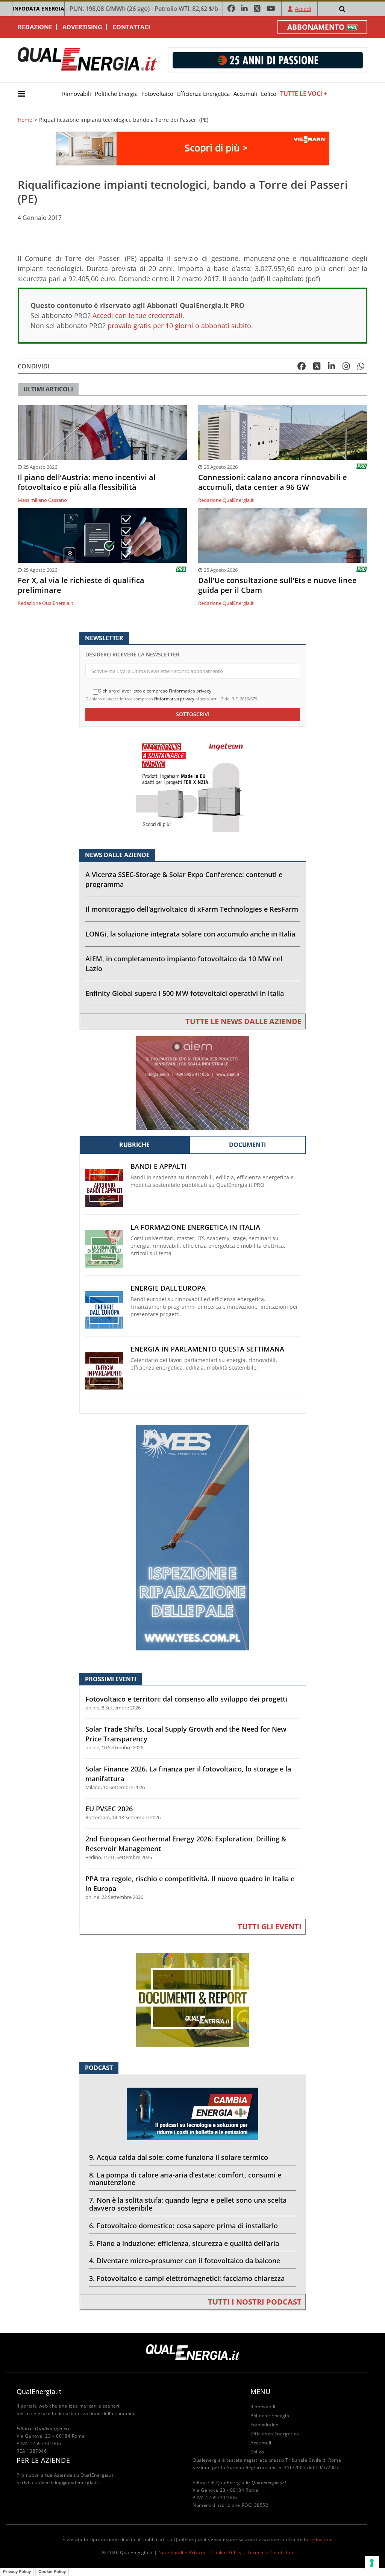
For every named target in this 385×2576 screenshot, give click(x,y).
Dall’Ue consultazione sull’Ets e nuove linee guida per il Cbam (277, 585)
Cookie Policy (227, 2553)
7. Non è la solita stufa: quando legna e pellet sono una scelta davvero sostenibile (188, 2204)
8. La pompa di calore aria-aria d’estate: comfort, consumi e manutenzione (185, 2179)
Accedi (303, 9)
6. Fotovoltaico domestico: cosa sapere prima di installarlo (183, 2226)
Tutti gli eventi (270, 1927)
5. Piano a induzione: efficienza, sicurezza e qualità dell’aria (184, 2243)
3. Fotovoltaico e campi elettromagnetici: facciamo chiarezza (187, 2278)
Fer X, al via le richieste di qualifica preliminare (81, 585)
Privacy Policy (17, 2571)
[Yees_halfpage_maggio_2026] (192, 1537)
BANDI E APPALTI (158, 1166)
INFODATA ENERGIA (38, 8)
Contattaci (131, 27)
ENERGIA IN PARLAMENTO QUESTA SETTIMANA (207, 1349)
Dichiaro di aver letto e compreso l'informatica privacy (155, 691)
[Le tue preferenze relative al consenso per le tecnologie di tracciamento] (372, 2563)
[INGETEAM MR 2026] (192, 784)
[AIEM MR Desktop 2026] (192, 1083)
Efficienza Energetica (203, 94)
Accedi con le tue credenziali (137, 315)
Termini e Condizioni (271, 2553)
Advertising (82, 27)
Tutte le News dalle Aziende (243, 1021)
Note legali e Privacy (182, 2553)
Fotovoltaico (157, 94)
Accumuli (245, 94)
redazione (321, 2539)
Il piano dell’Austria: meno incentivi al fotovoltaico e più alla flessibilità (87, 482)
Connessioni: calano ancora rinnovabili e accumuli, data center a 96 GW (273, 482)
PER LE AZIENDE (43, 2460)
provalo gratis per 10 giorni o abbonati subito (179, 326)
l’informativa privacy (174, 699)
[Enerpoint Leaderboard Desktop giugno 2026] (268, 60)
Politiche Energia (116, 94)
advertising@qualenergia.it (67, 2483)
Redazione (35, 27)
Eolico (269, 94)
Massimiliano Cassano (42, 500)
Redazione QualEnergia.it (226, 500)
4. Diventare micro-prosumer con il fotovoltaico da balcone (185, 2261)
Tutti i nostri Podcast (255, 2302)
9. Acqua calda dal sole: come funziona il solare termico (179, 2157)
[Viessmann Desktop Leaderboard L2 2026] (192, 148)
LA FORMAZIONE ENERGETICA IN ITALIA (195, 1227)
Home (25, 120)
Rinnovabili (77, 94)
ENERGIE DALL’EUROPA (168, 1288)
